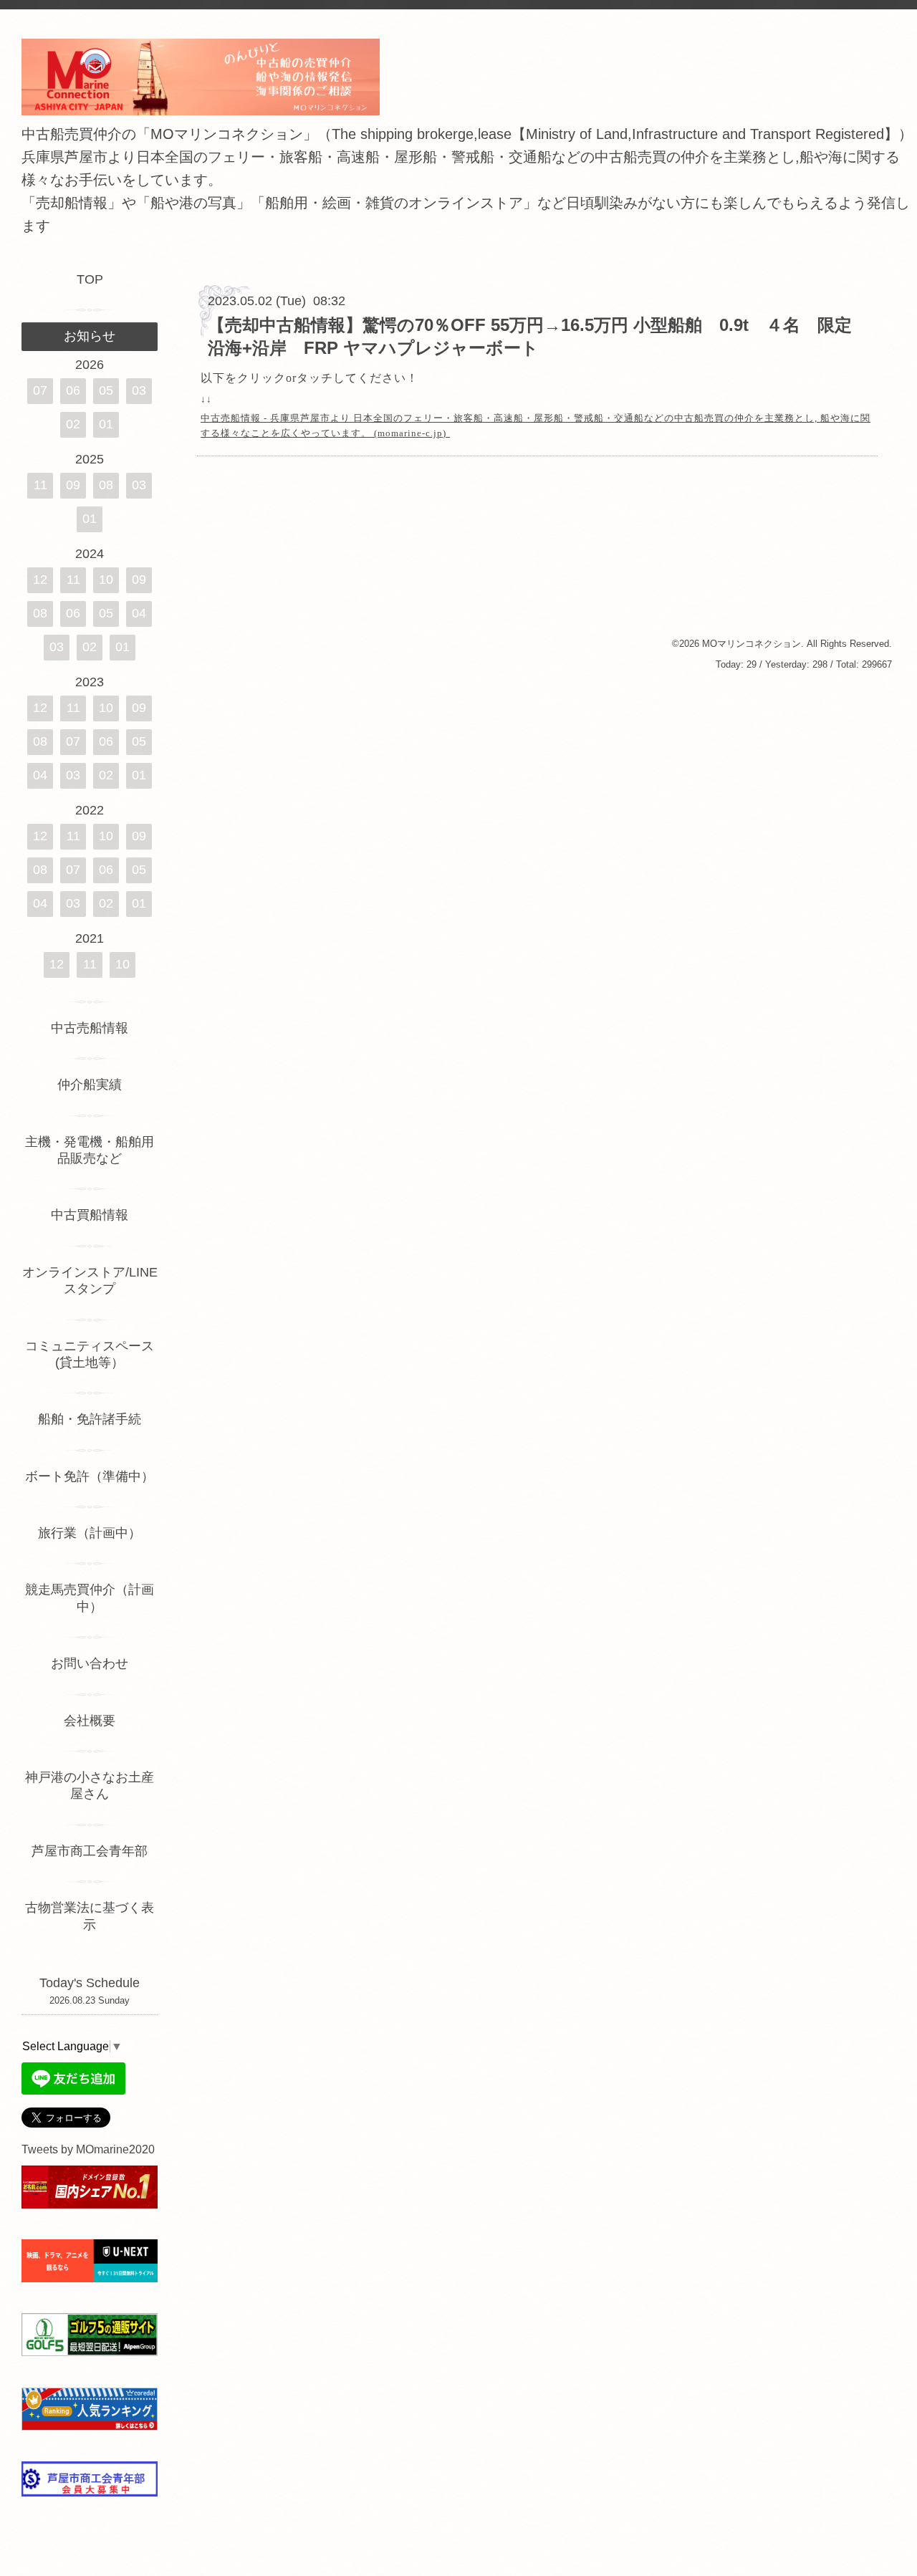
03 (139, 390)
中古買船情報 (90, 1215)
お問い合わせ (90, 1663)
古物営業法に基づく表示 (90, 1916)
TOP (90, 279)
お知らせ (90, 336)
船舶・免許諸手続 (90, 1419)
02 (73, 424)
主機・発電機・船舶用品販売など (90, 1150)
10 (106, 580)
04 (139, 613)
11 (40, 485)
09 (73, 485)
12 (40, 580)
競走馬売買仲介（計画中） (90, 1598)
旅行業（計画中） (90, 1533)
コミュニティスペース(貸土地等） (90, 1354)
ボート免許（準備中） (90, 1476)
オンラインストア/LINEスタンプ (90, 1280)
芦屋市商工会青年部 (90, 1851)
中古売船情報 (90, 1028)
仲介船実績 (96, 1085)
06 (73, 390)
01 (106, 424)
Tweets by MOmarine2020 (88, 2149)
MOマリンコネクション (752, 644)
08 (106, 485)
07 (40, 390)
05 (106, 390)
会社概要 (90, 1721)
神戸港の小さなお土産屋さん (90, 1786)
